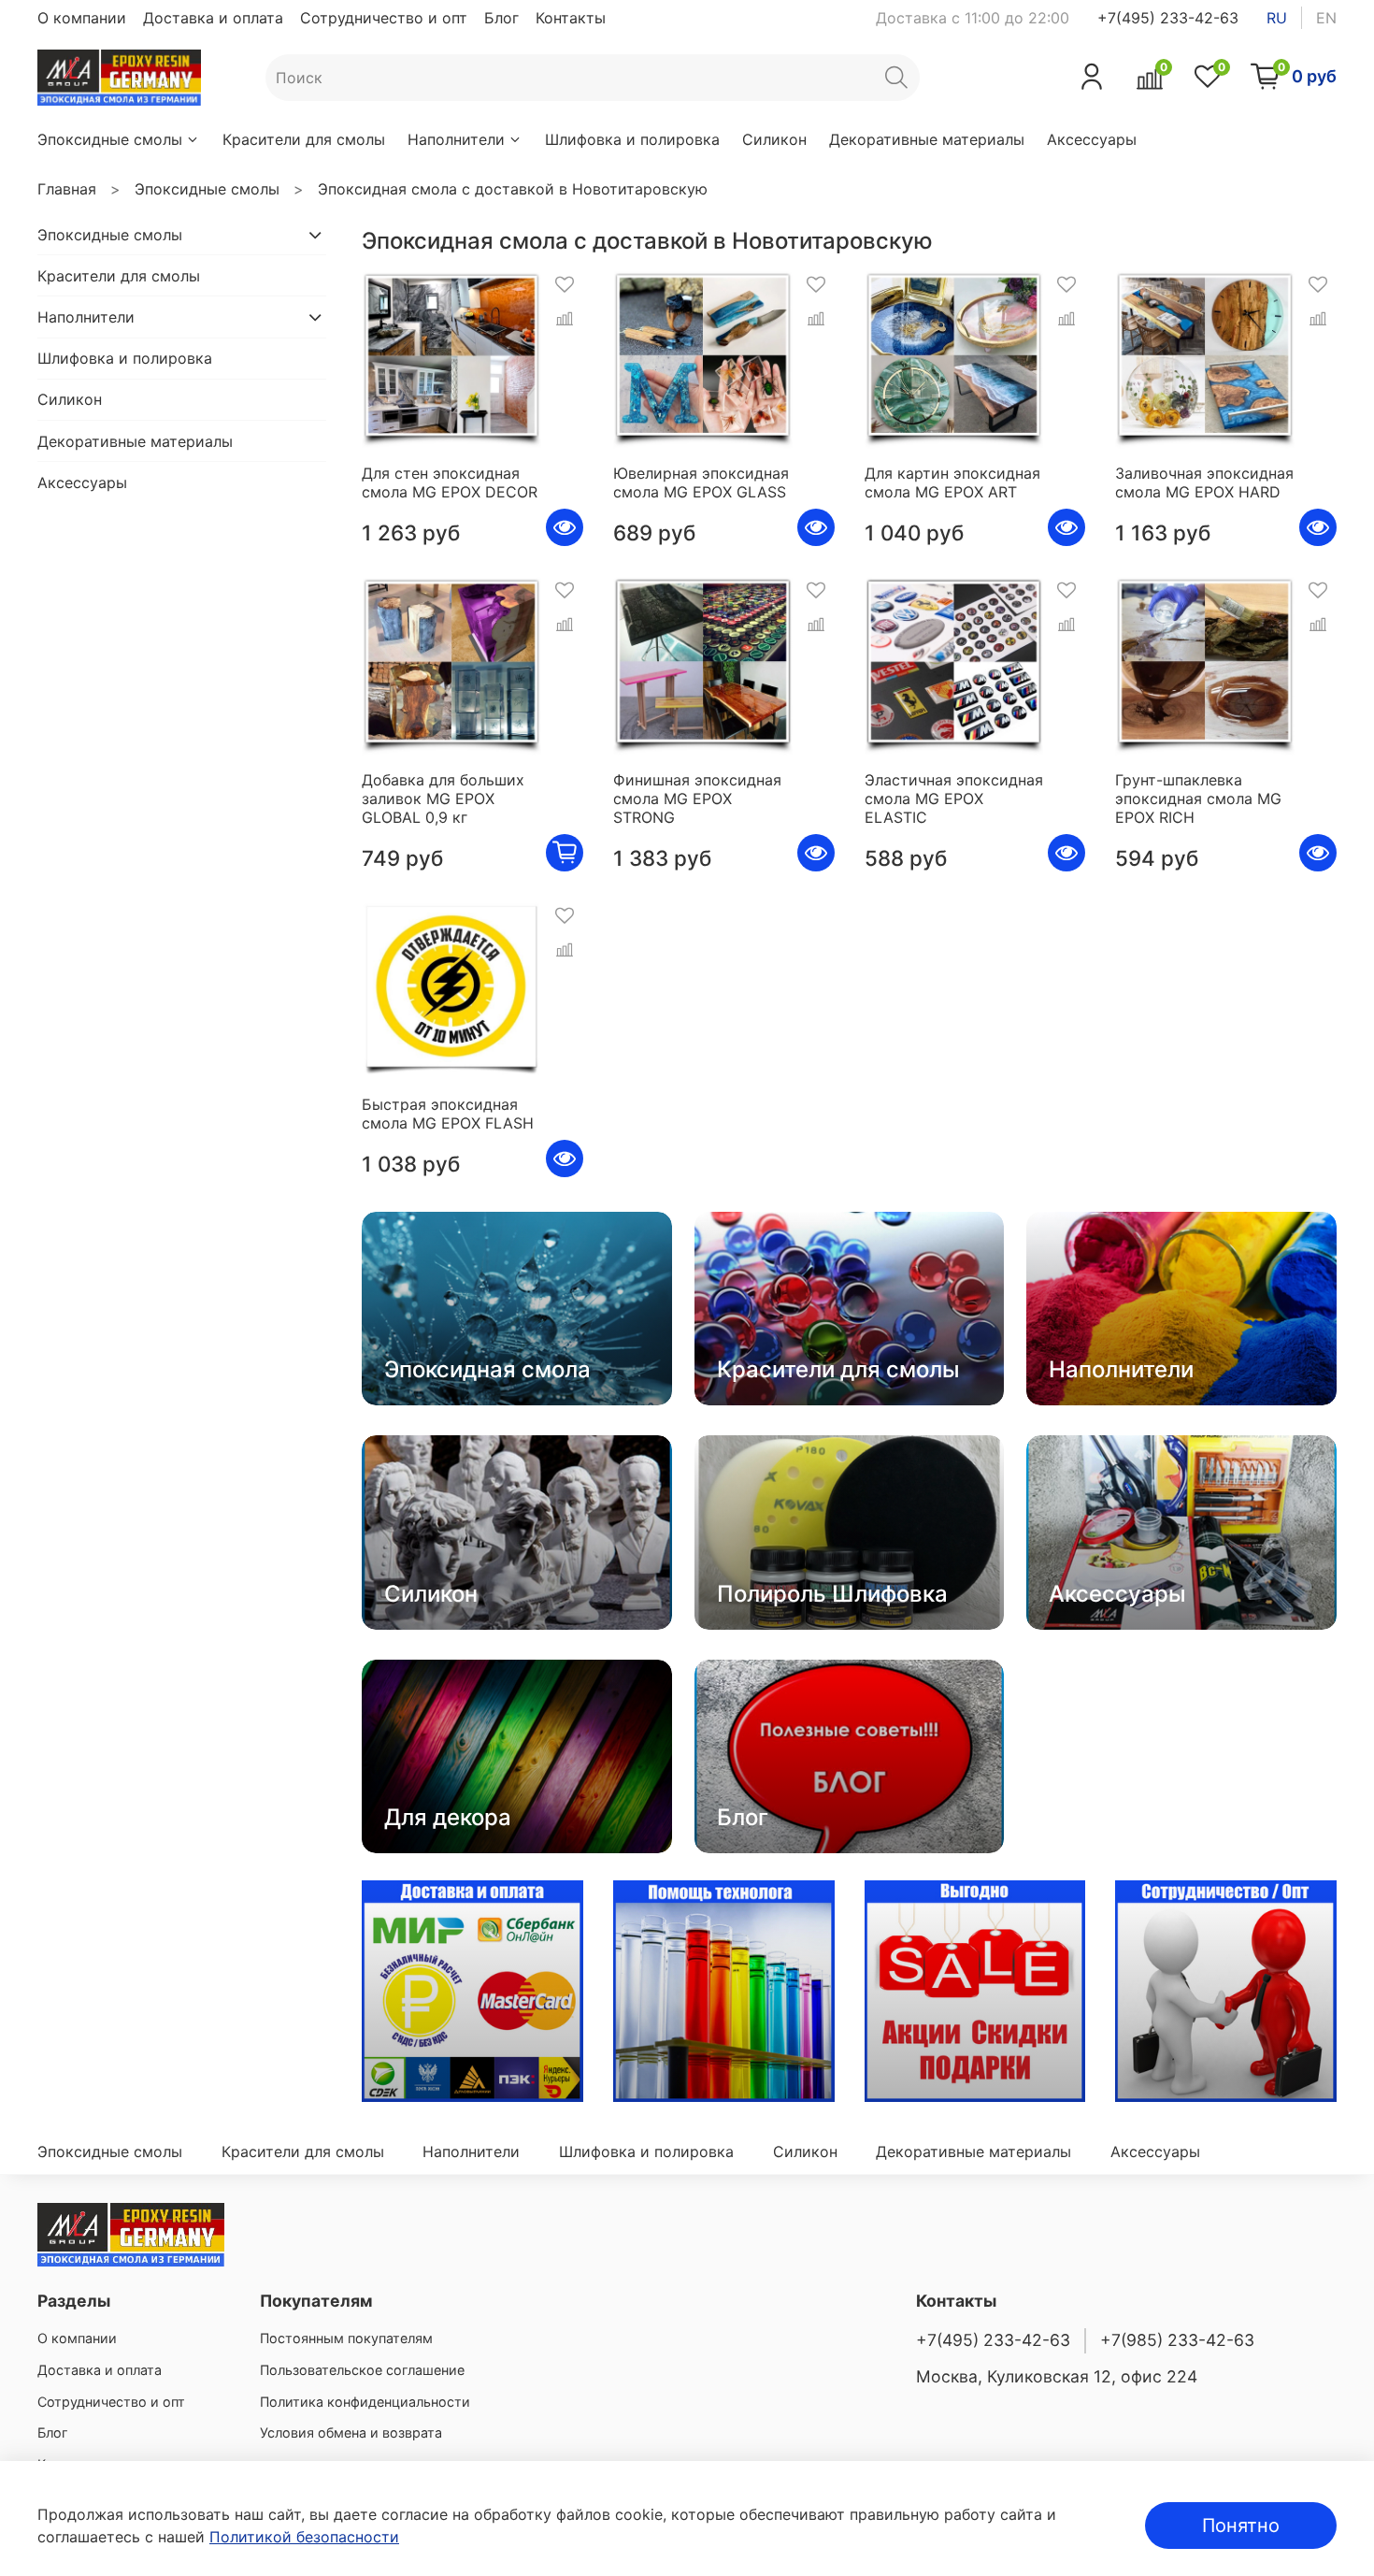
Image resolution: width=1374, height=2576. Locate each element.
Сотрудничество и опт (384, 18)
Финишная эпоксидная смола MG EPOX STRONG (697, 799)
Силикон (774, 139)
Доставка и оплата (213, 18)
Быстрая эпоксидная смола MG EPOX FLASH (448, 1114)
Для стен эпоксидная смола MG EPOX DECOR (450, 482)
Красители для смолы (304, 139)
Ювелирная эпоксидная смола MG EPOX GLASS (701, 482)
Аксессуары (1092, 139)
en (1326, 18)
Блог (501, 18)
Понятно (1241, 2526)
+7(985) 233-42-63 (1177, 2340)
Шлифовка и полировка (632, 139)
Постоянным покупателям (346, 2338)
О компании (82, 18)
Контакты (571, 18)
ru (1277, 18)
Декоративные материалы (927, 139)
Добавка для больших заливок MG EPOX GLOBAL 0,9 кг (443, 799)
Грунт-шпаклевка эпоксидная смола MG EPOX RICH (1198, 799)
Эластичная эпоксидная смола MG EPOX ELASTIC (954, 799)
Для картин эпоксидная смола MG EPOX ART (952, 482)
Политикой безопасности (304, 2537)
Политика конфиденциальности (365, 2402)
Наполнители (456, 139)
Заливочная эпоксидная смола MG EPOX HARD (1204, 482)
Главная (67, 189)
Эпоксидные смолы (110, 139)
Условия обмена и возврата (351, 2432)
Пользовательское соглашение (362, 2370)
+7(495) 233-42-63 (1168, 18)
